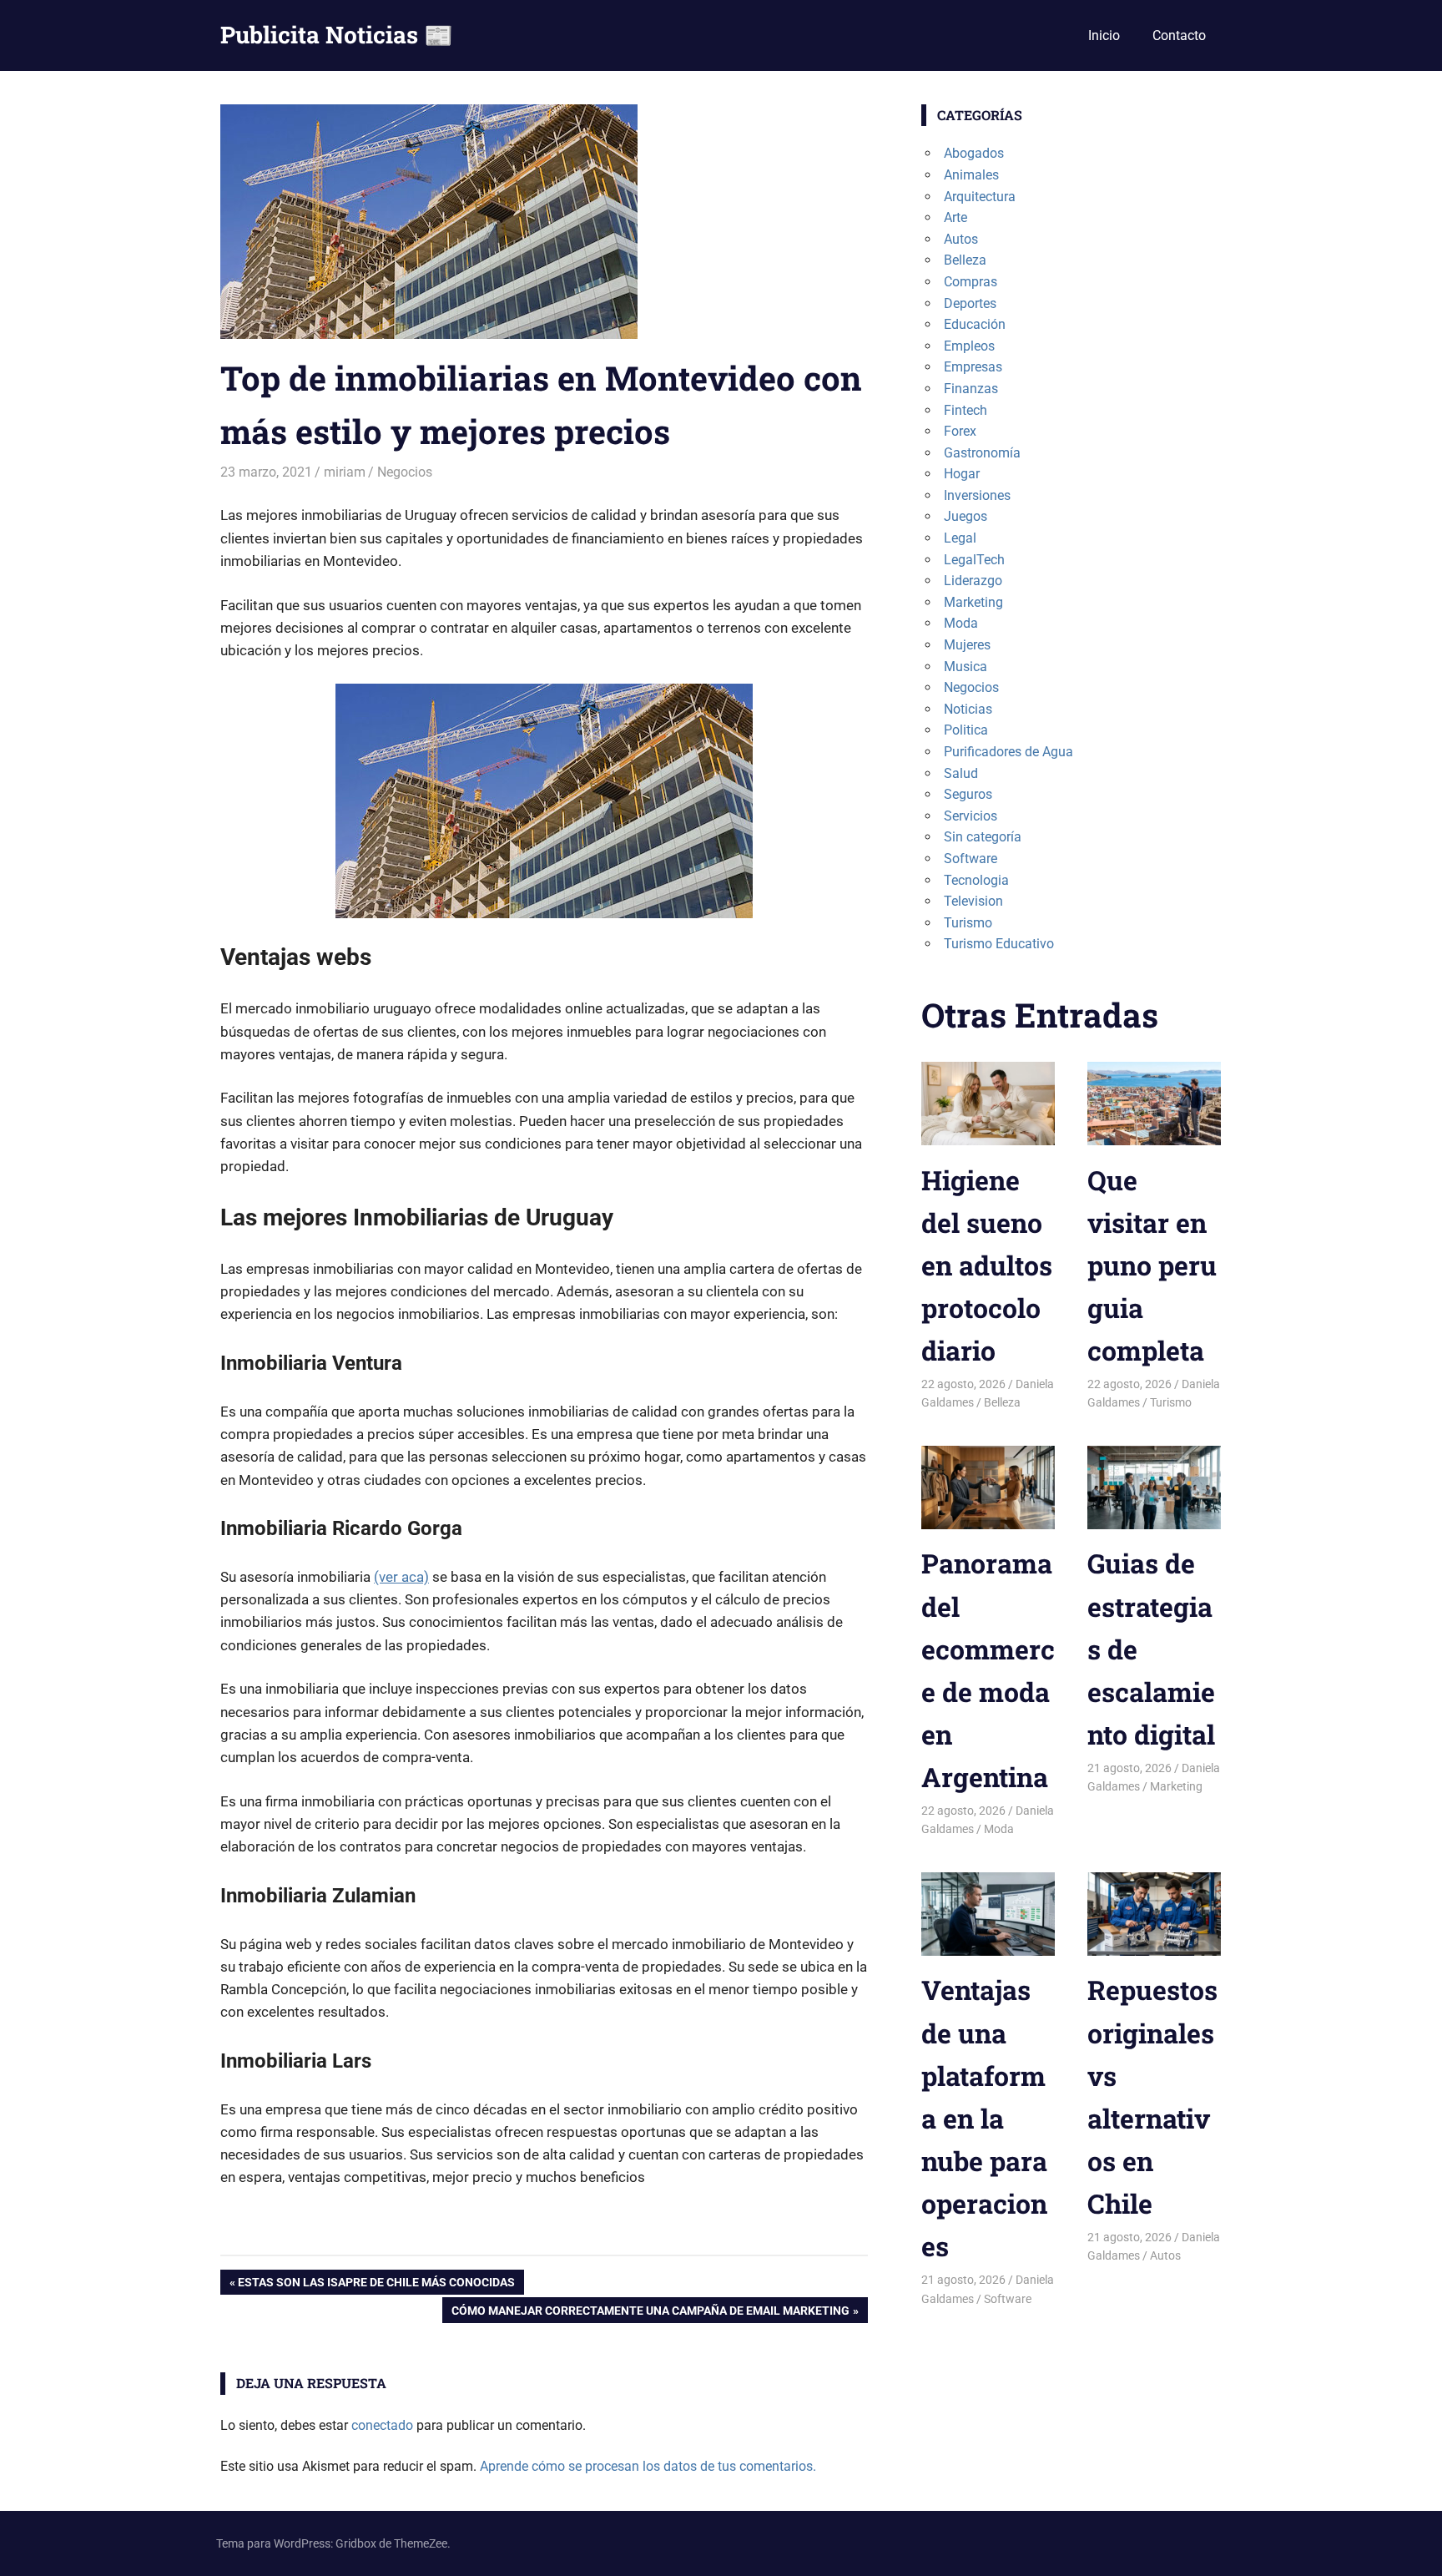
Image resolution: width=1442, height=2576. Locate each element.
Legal (960, 538)
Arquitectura (980, 197)
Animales (971, 175)
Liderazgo (973, 581)
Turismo (968, 923)
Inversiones (977, 495)
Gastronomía (982, 453)
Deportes (970, 303)
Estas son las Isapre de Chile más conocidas (376, 2285)
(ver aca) (401, 1577)
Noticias (968, 709)
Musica (966, 667)
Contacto (1179, 35)
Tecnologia (976, 880)
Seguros (968, 794)
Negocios (405, 472)
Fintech (966, 410)
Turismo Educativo (999, 944)
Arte (955, 217)
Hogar (962, 474)
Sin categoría (983, 837)
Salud (961, 773)
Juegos (966, 516)
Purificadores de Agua (1008, 752)
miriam (345, 472)
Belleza (965, 260)
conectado (382, 2425)
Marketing (973, 602)
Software (971, 859)
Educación (975, 324)
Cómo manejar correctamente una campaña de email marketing (650, 2313)
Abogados (974, 153)
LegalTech (974, 560)
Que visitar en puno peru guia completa (1152, 1265)
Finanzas (971, 389)
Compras (971, 282)
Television (973, 901)
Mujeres (967, 645)
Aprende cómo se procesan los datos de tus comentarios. (648, 2466)
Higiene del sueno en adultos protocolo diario (987, 1265)
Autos (961, 239)
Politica (966, 730)
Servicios (971, 816)
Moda (961, 623)
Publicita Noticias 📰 (337, 35)
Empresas (973, 367)
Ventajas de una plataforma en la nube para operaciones (984, 2118)
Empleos (969, 346)
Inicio (1104, 35)
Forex (960, 431)
